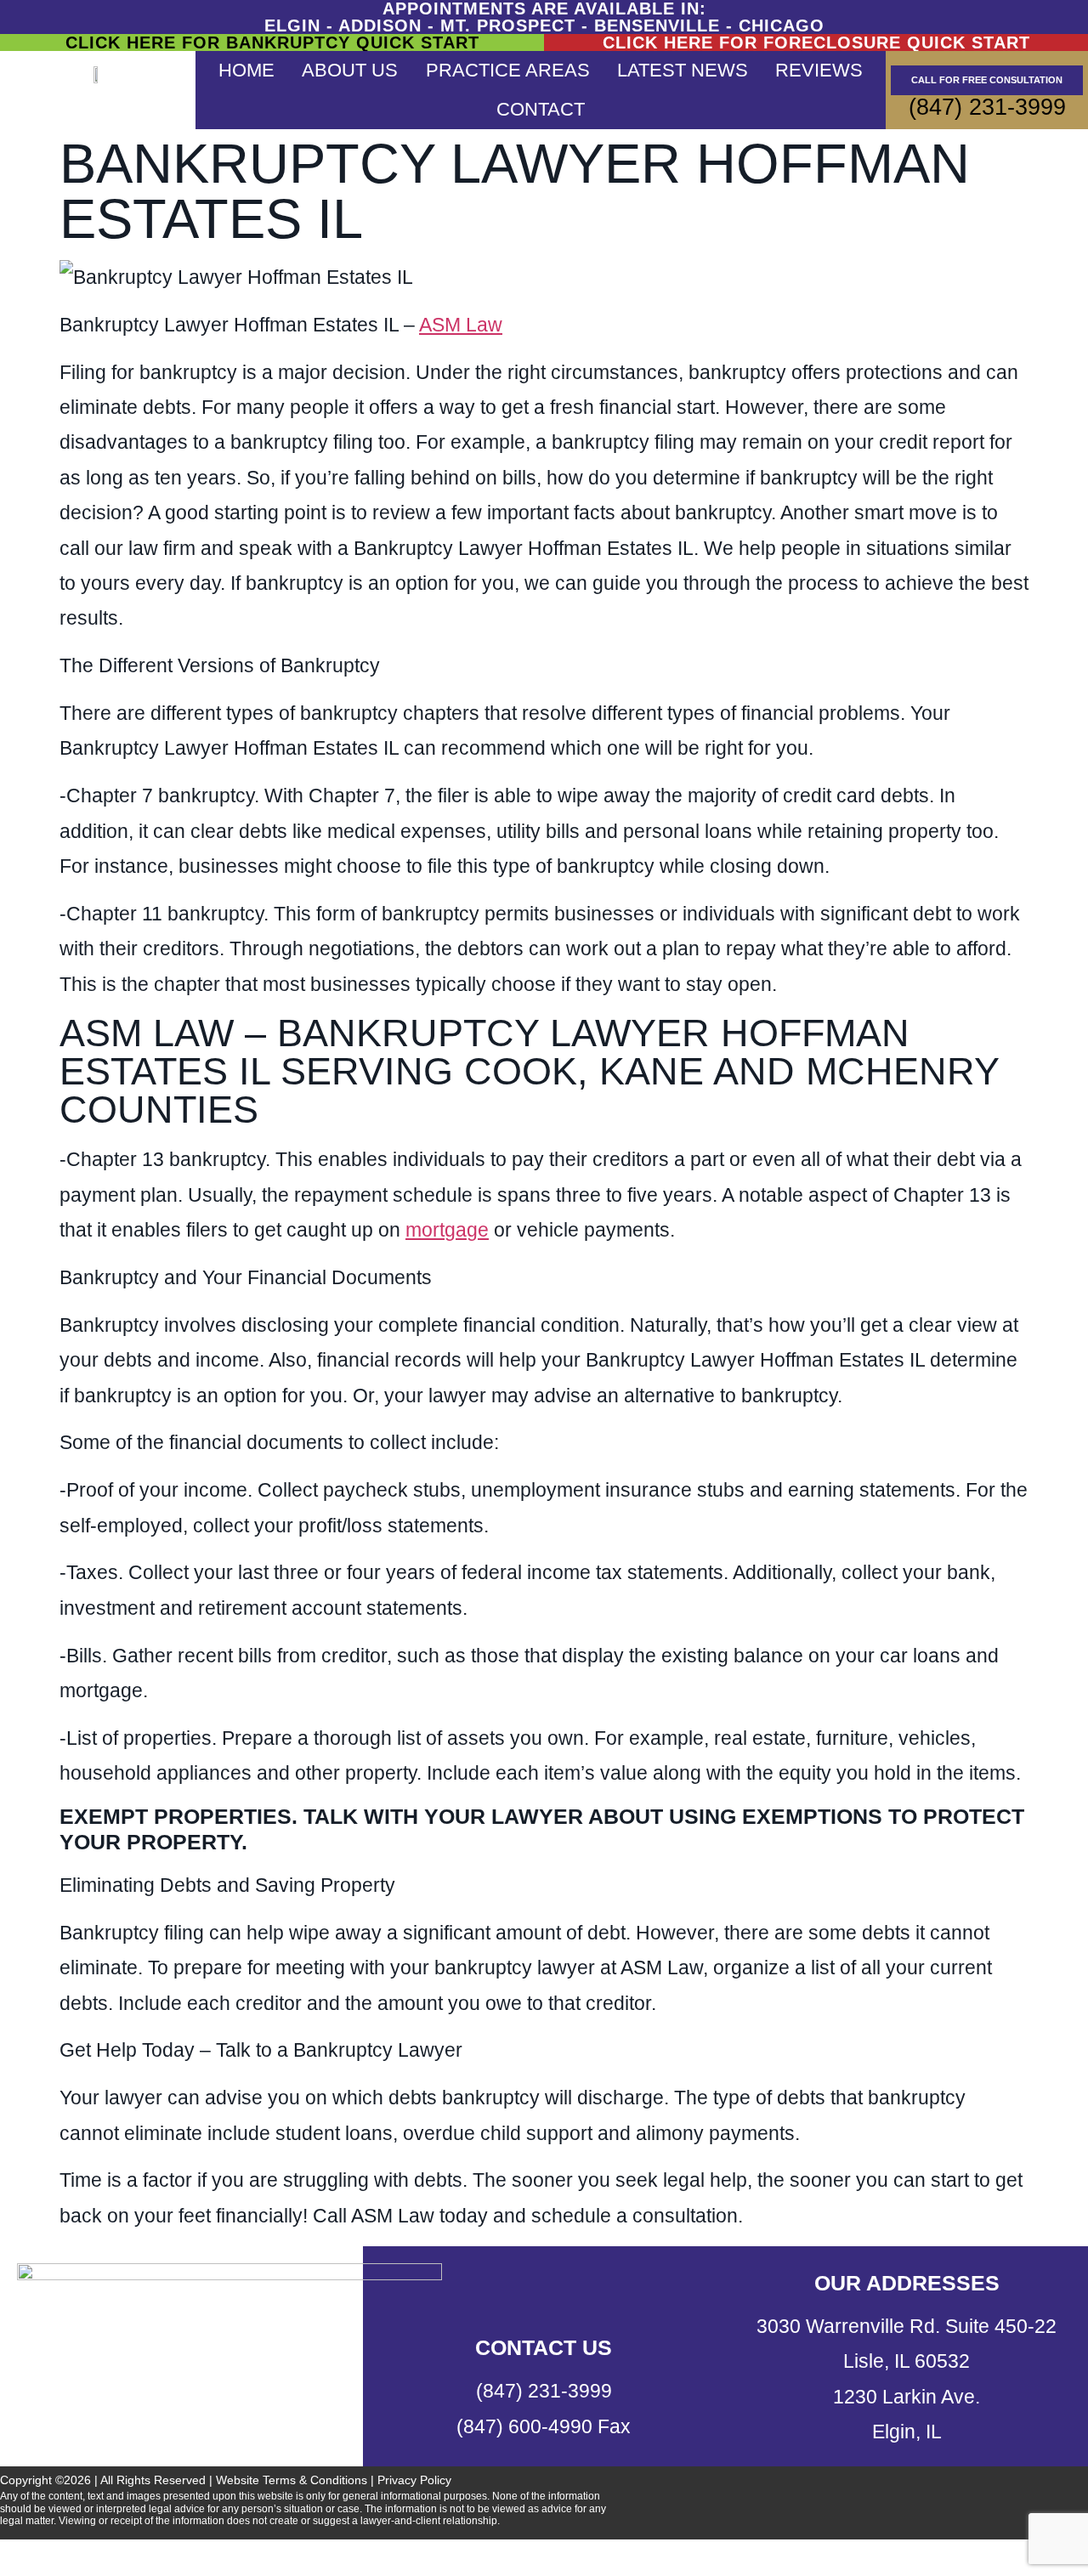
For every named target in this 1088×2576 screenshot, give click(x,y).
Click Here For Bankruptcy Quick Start (272, 42)
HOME (246, 70)
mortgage (447, 1230)
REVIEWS (819, 70)
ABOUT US (350, 70)
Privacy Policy (414, 2480)
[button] (544, 2558)
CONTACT (541, 109)
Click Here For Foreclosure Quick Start (816, 42)
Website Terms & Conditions (292, 2480)
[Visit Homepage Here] (98, 74)
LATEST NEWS (683, 70)
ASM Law (461, 325)
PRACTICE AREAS (508, 70)
